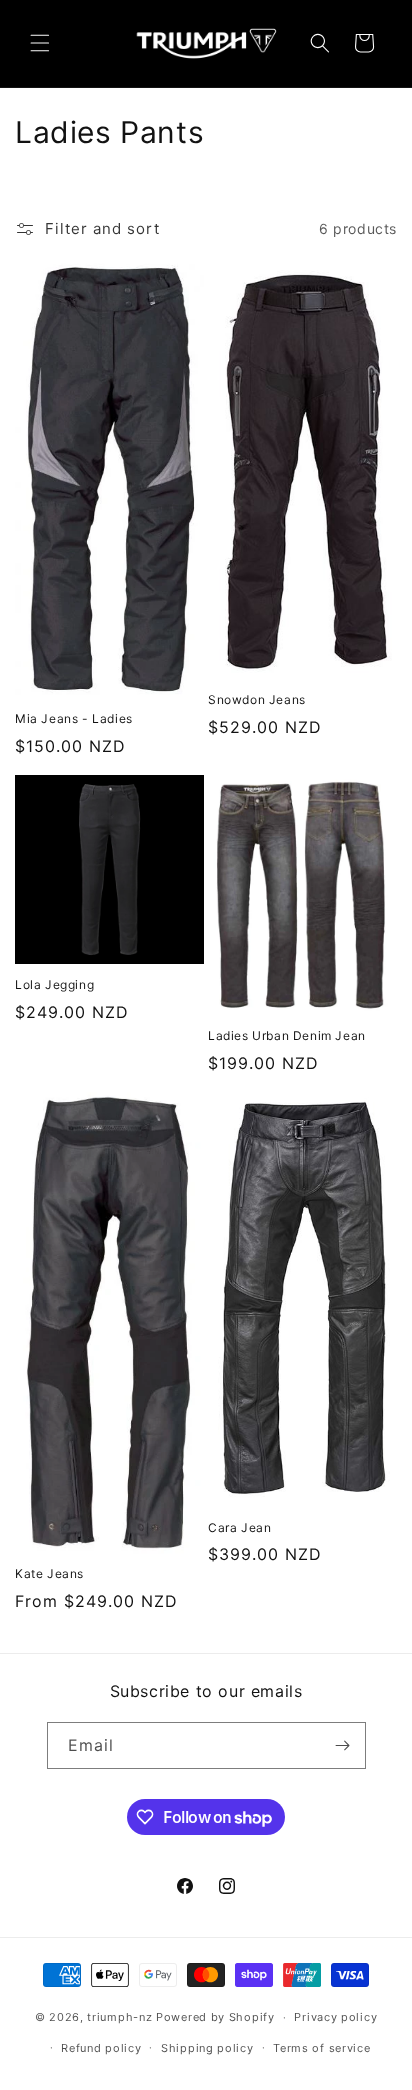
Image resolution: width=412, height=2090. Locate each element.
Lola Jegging (54, 984)
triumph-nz (119, 2017)
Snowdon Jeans (257, 699)
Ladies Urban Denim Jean (287, 1035)
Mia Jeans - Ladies (74, 718)
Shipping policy (207, 2048)
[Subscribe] (343, 1745)
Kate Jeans (49, 1573)
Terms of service (321, 2048)
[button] (40, 43)
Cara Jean (239, 1527)
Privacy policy (335, 2017)
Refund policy (101, 2048)
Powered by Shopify (215, 2017)
